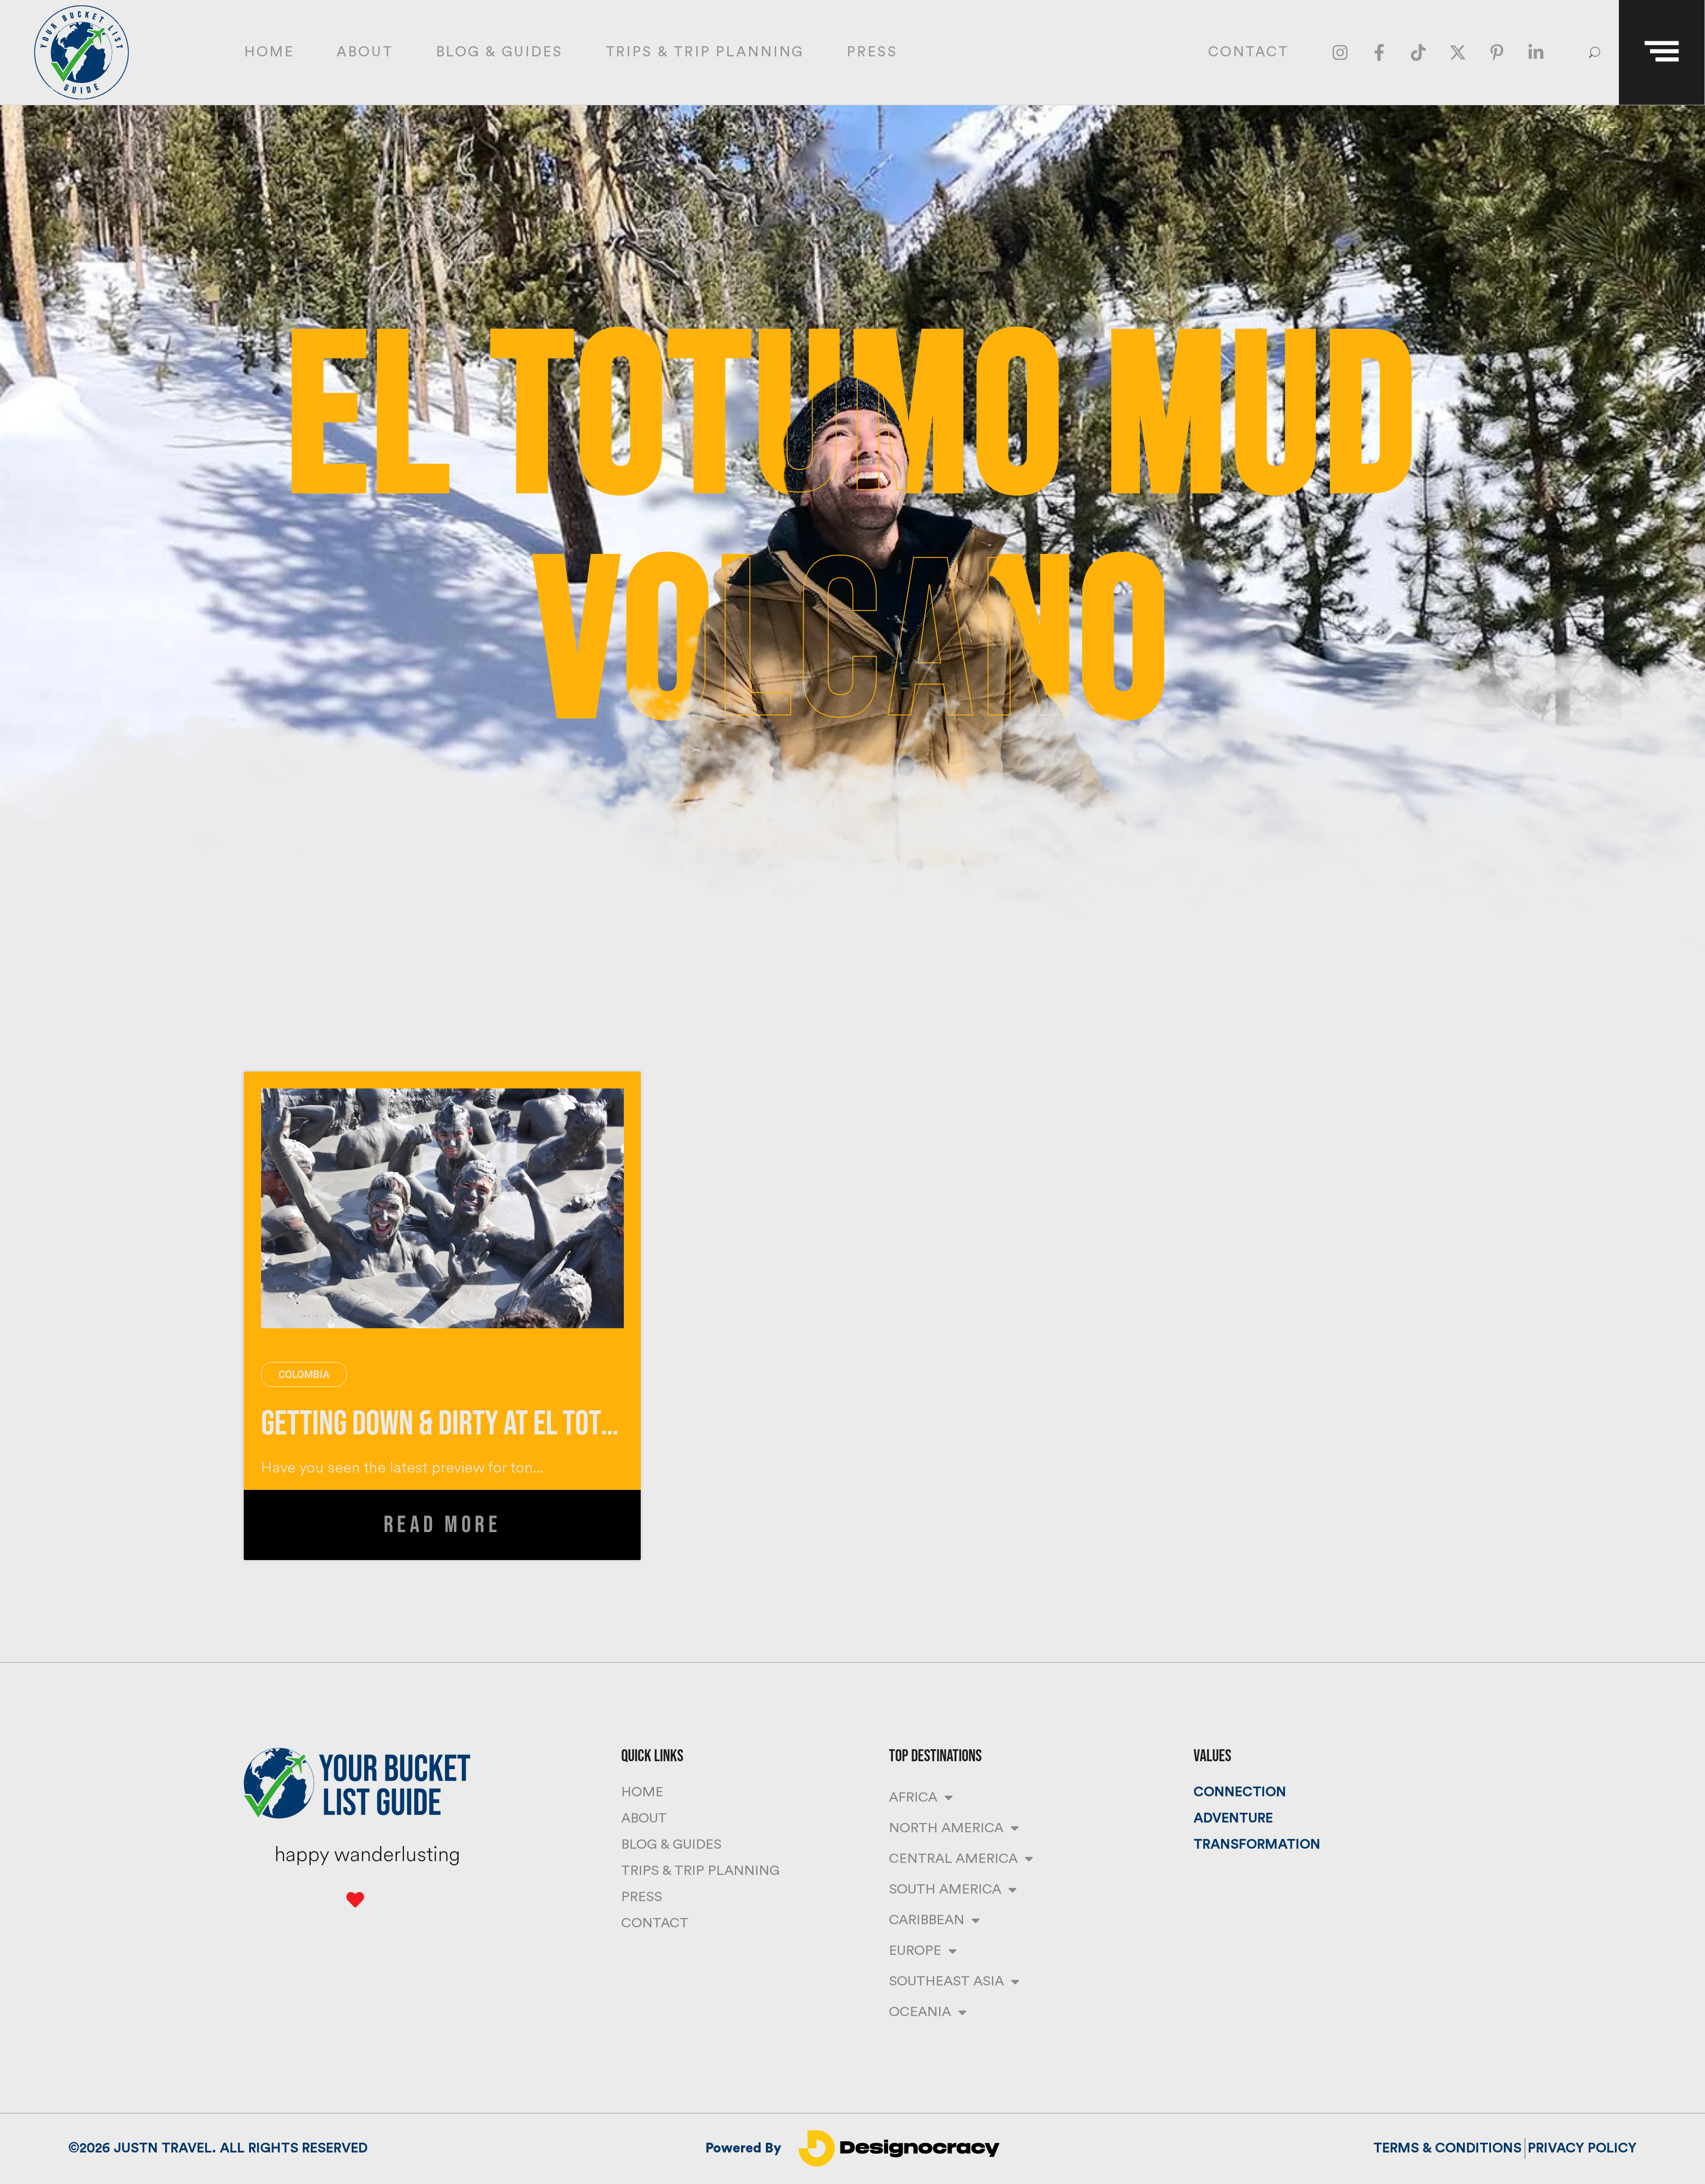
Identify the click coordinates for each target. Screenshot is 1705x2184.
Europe (915, 1951)
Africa (913, 1797)
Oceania (920, 2012)
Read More (442, 1525)
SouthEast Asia (946, 1981)
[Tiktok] (1418, 53)
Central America (953, 1859)
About (365, 52)
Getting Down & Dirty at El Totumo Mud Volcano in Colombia (597, 1424)
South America (945, 1889)
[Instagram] (1340, 53)
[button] (1595, 52)
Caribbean (927, 1920)
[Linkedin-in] (1536, 53)
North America (946, 1828)
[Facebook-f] (1379, 53)
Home (269, 52)
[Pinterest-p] (1497, 53)
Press (872, 52)
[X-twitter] (1458, 53)
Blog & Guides (500, 52)
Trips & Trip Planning (705, 52)
